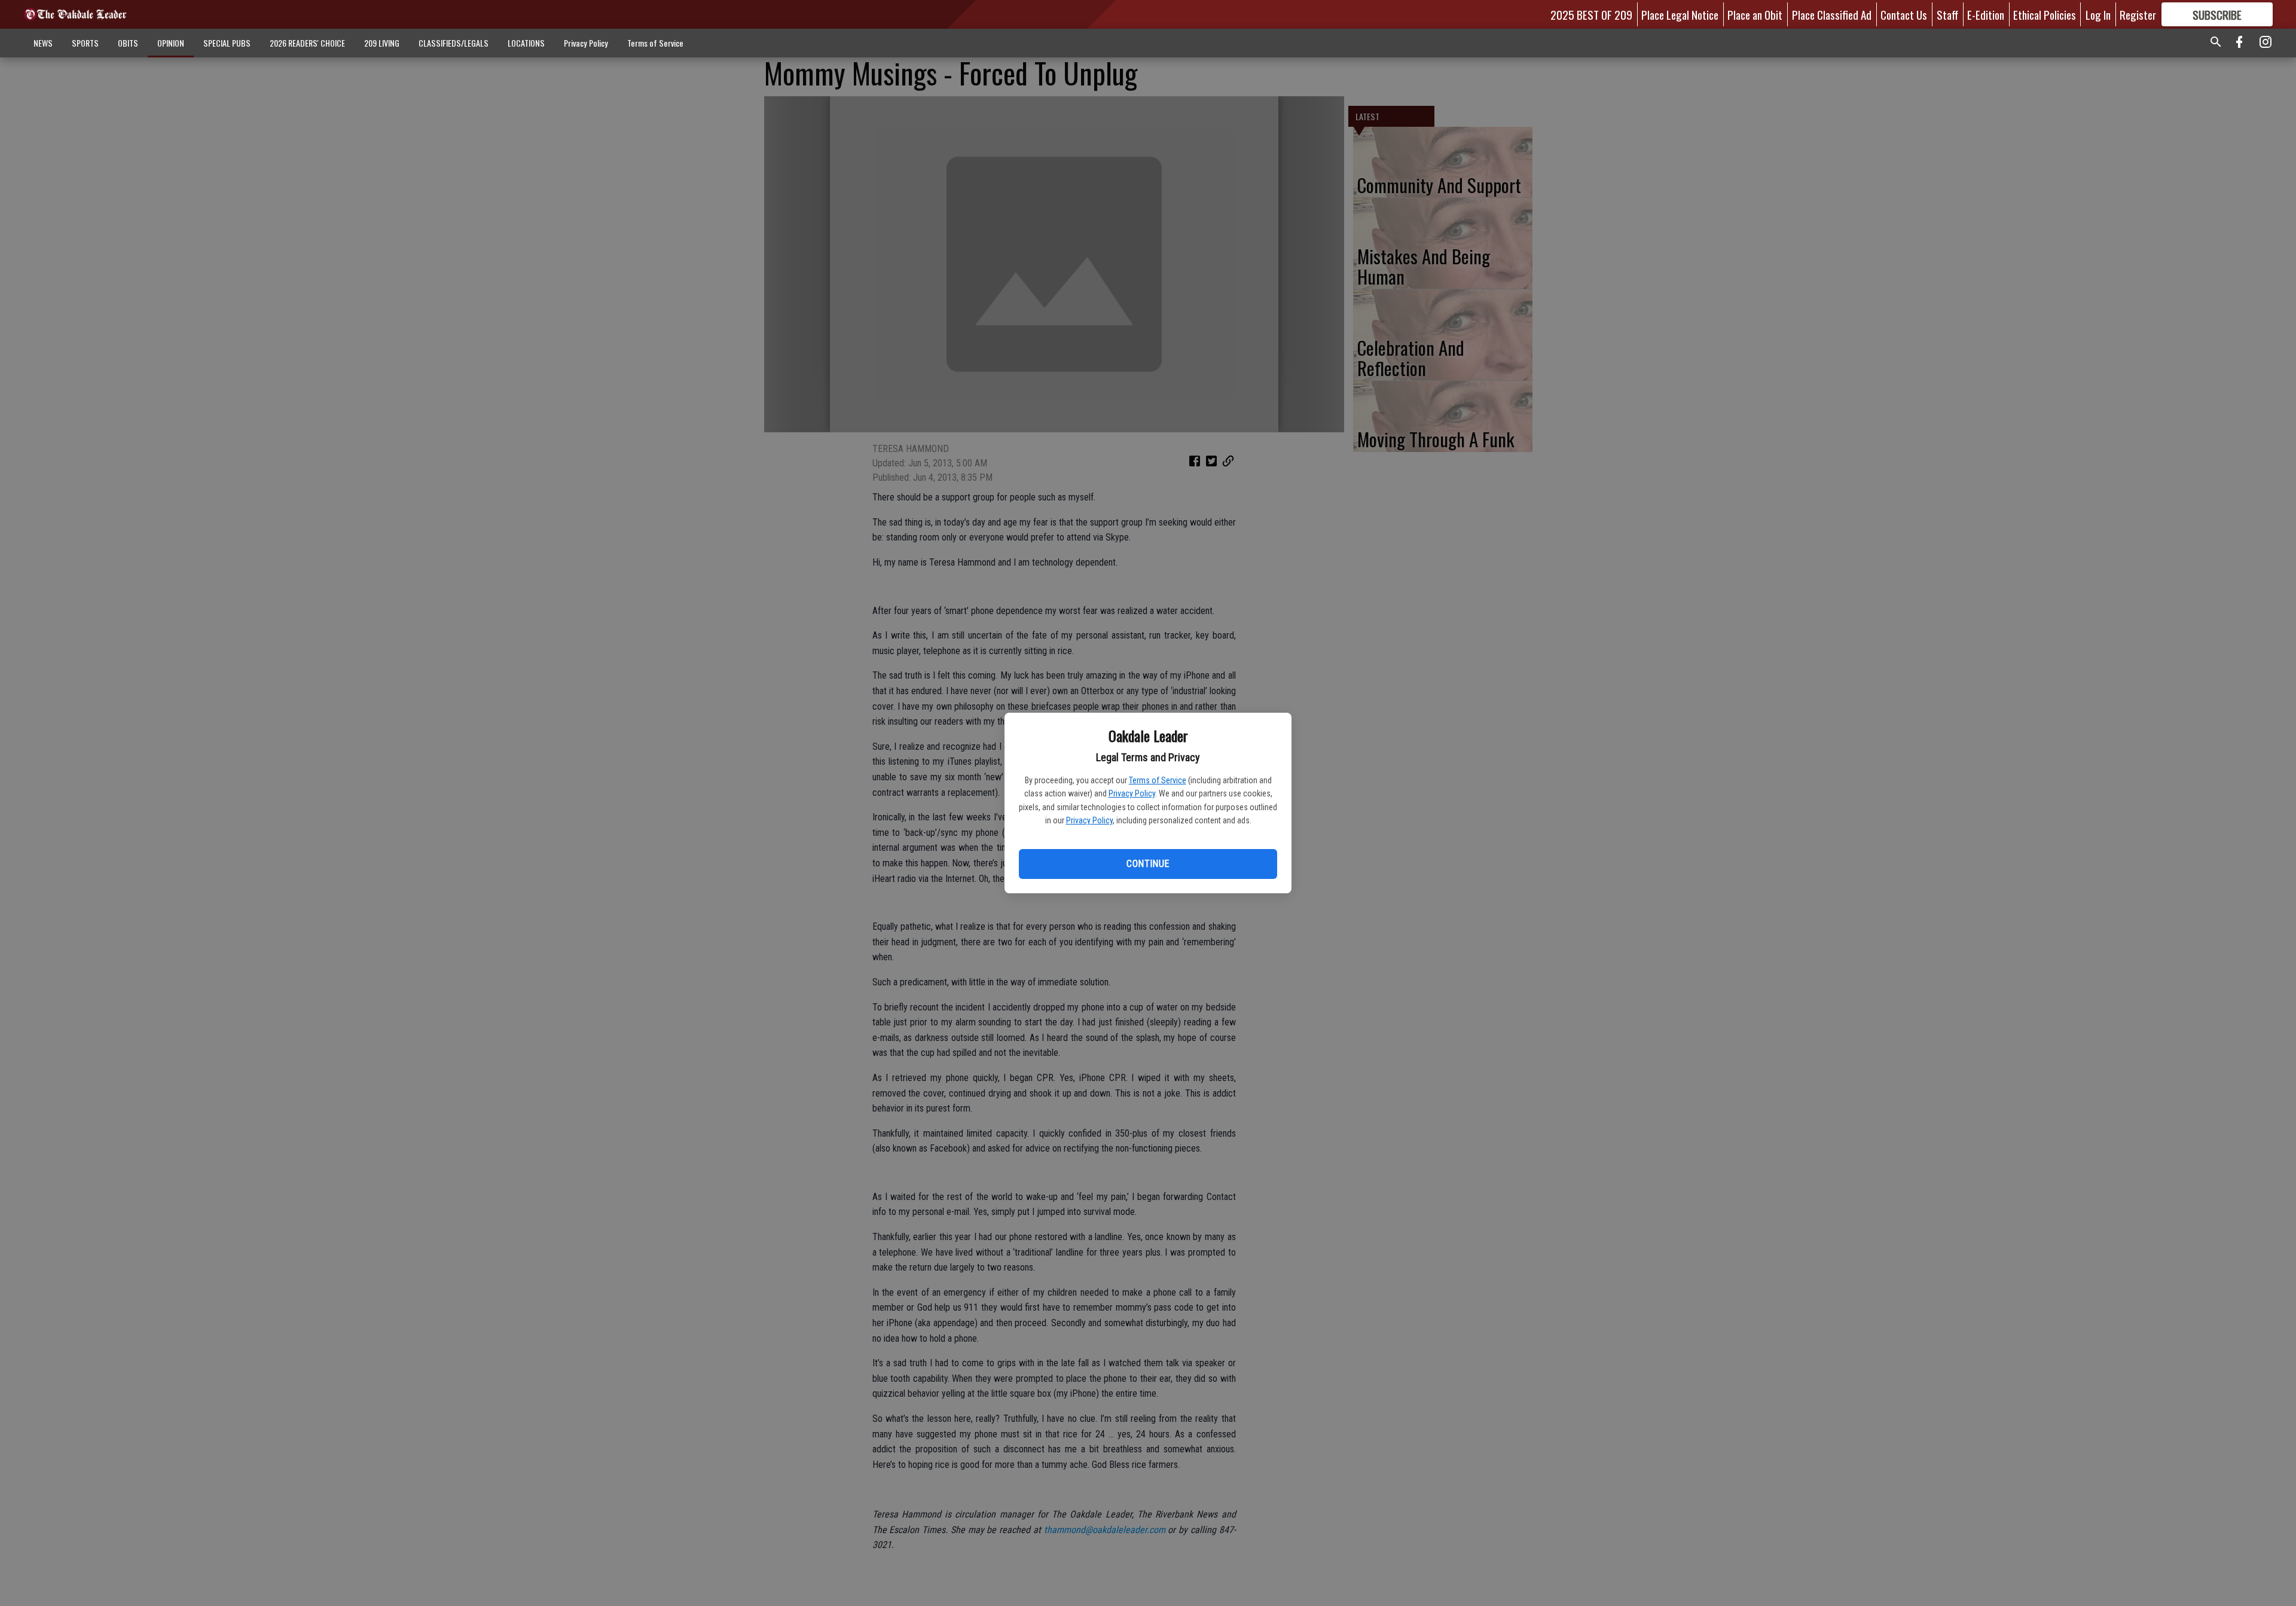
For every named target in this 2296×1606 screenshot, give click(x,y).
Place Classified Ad (1832, 14)
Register (2138, 14)
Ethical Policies (2045, 14)
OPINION (171, 43)
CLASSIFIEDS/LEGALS (454, 43)
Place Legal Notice (1680, 14)
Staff (1947, 14)
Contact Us (1904, 14)
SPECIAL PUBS (227, 43)
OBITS (128, 43)
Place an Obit (1755, 14)
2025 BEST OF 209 (1591, 14)
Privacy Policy (1132, 793)
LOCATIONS (526, 43)
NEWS (43, 43)
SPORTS (85, 43)
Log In (2098, 14)
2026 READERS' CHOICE (307, 43)
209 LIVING (382, 43)
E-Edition (1986, 14)
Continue (1148, 864)
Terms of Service (1158, 780)
